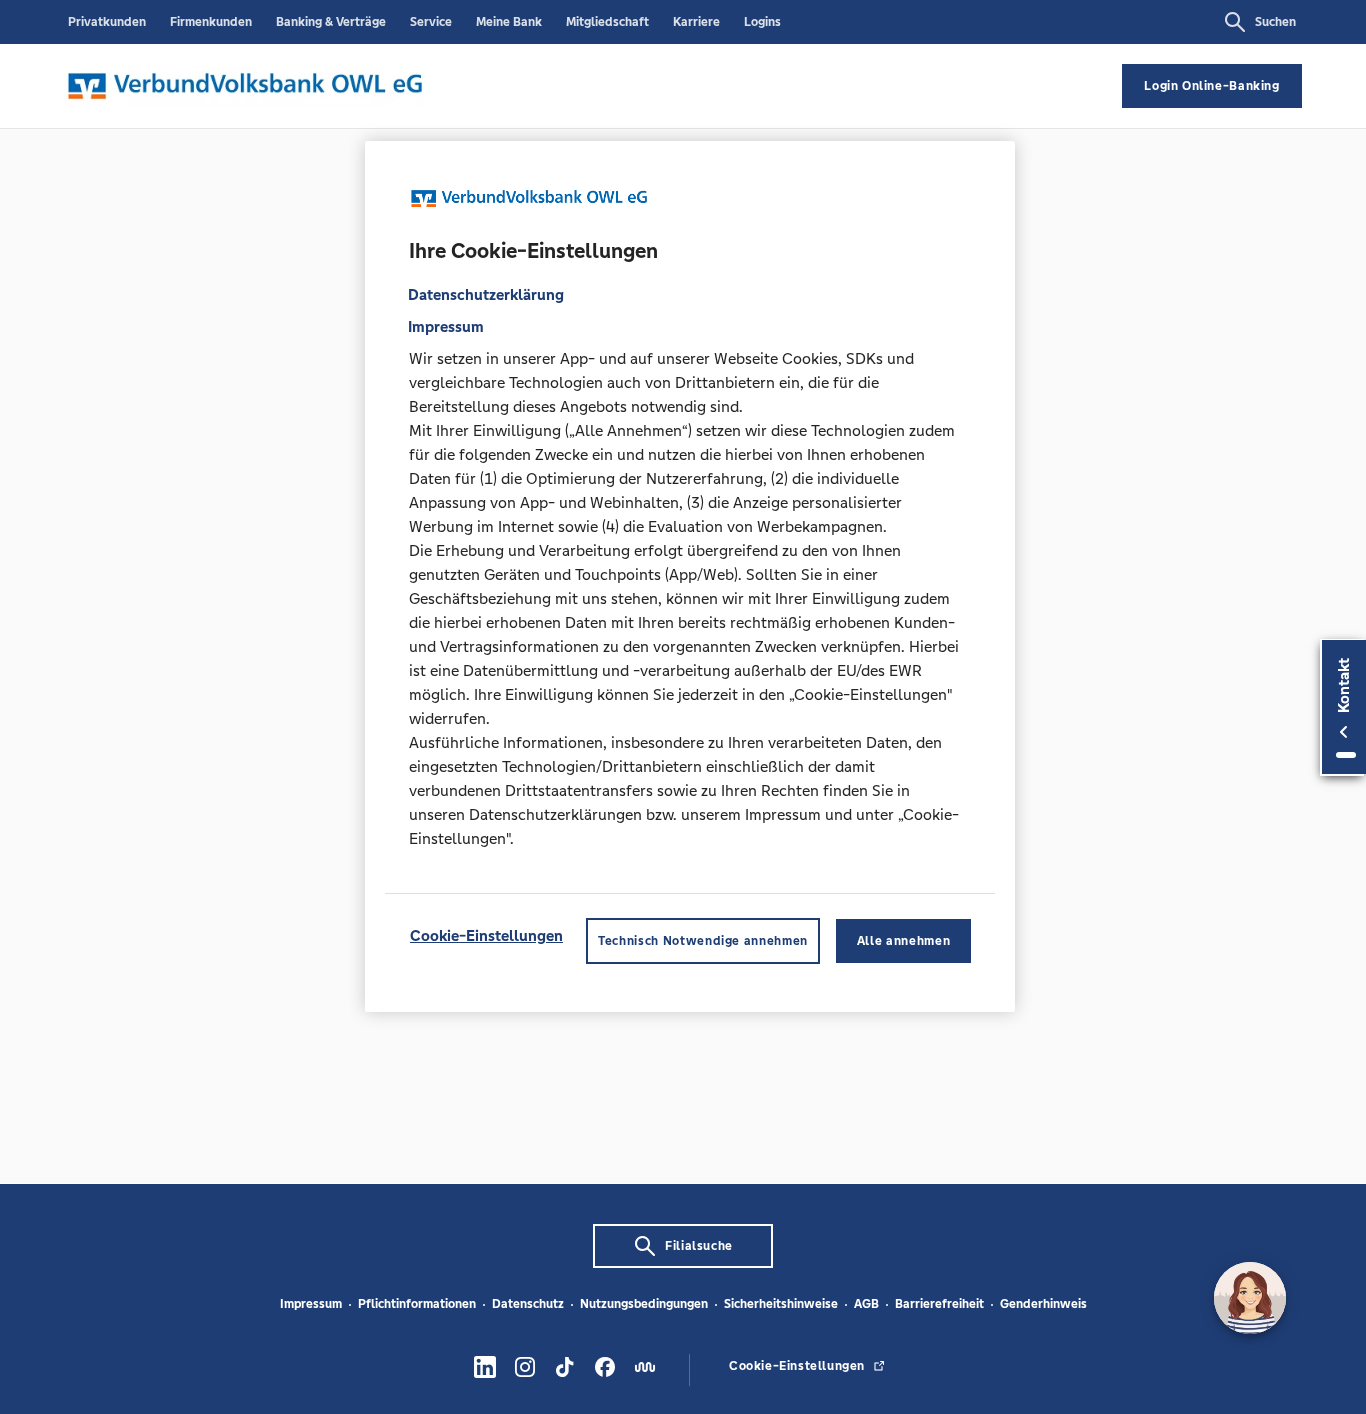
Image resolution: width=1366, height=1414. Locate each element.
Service (431, 22)
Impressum (311, 1304)
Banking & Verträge (331, 22)
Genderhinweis (1043, 1304)
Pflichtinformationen (417, 1304)
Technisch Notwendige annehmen (703, 942)
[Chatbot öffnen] (1250, 1298)
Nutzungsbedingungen (644, 1304)
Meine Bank (509, 22)
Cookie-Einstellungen (486, 936)
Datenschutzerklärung (486, 295)
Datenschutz (528, 1304)
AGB (866, 1304)
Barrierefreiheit (939, 1304)
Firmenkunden (211, 22)
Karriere (696, 22)
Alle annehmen (903, 942)
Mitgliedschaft (607, 22)
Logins (762, 22)
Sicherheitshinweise (781, 1304)
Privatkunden (107, 22)
